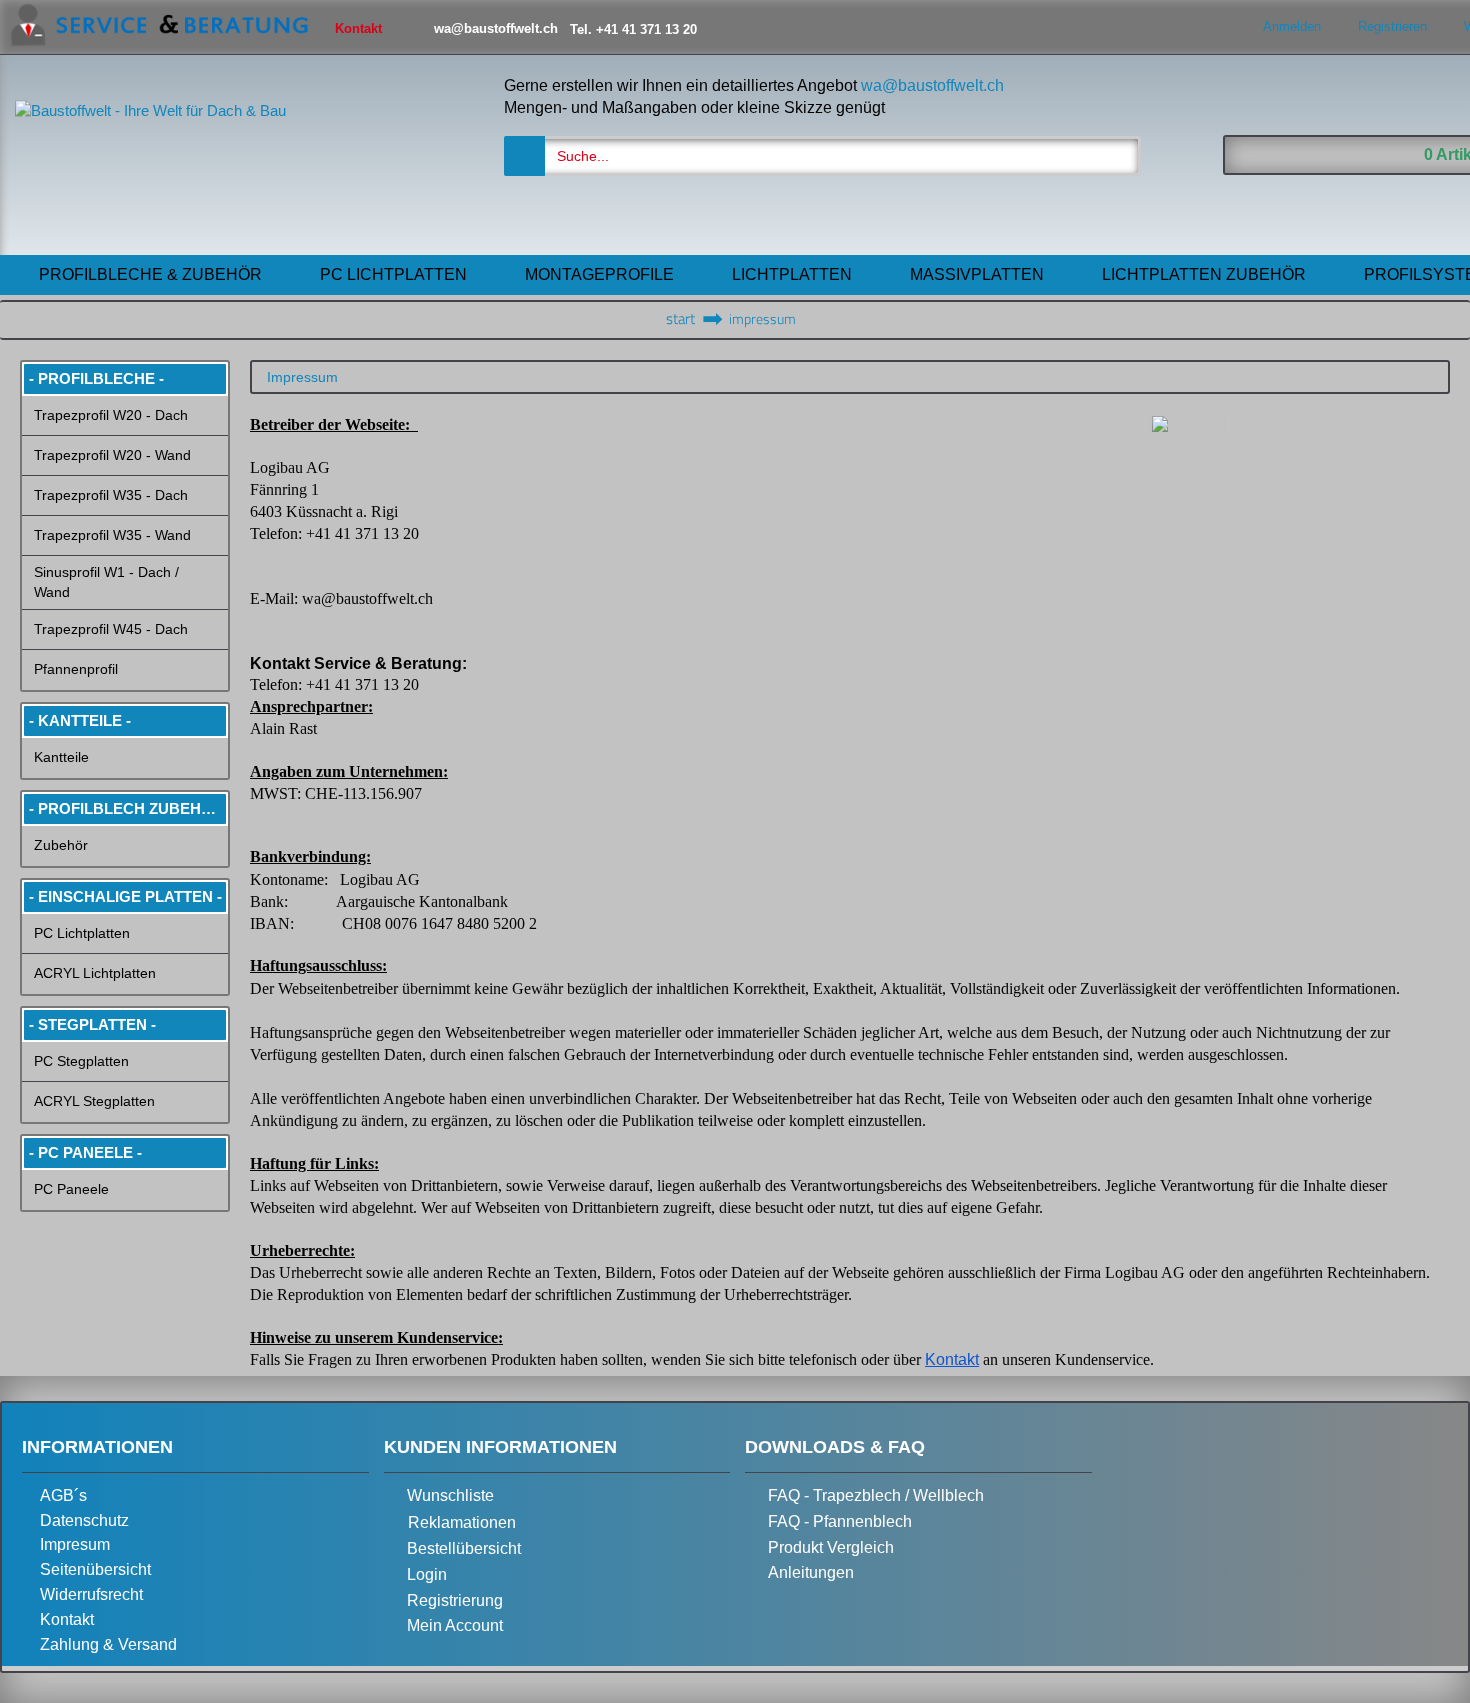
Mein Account (455, 1625)
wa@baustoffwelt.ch (932, 85)
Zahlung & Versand (108, 1644)
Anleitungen (811, 1572)
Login (427, 1574)
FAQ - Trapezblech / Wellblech (876, 1495)
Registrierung (455, 1600)
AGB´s (63, 1495)
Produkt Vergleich (831, 1547)
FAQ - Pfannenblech (840, 1521)
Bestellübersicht (464, 1548)
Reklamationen (462, 1522)
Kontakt (67, 1619)
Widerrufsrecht (91, 1594)
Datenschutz (84, 1520)
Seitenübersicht (95, 1569)
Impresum (75, 1544)
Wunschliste (450, 1495)
